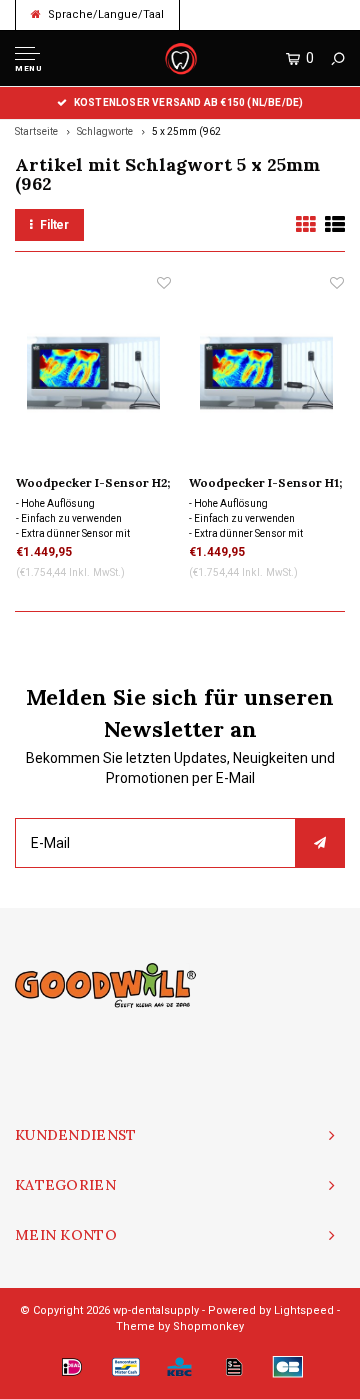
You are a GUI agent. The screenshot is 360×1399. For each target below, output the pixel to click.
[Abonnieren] (320, 843)
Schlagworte (105, 131)
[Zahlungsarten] (72, 1367)
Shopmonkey (208, 1326)
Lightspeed (304, 1310)
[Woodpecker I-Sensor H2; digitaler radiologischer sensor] (93, 372)
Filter (54, 225)
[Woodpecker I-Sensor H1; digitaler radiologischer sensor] (266, 372)
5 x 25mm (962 (186, 131)
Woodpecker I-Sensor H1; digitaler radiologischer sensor (265, 484)
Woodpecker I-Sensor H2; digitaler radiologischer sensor (93, 484)
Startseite (36, 131)
